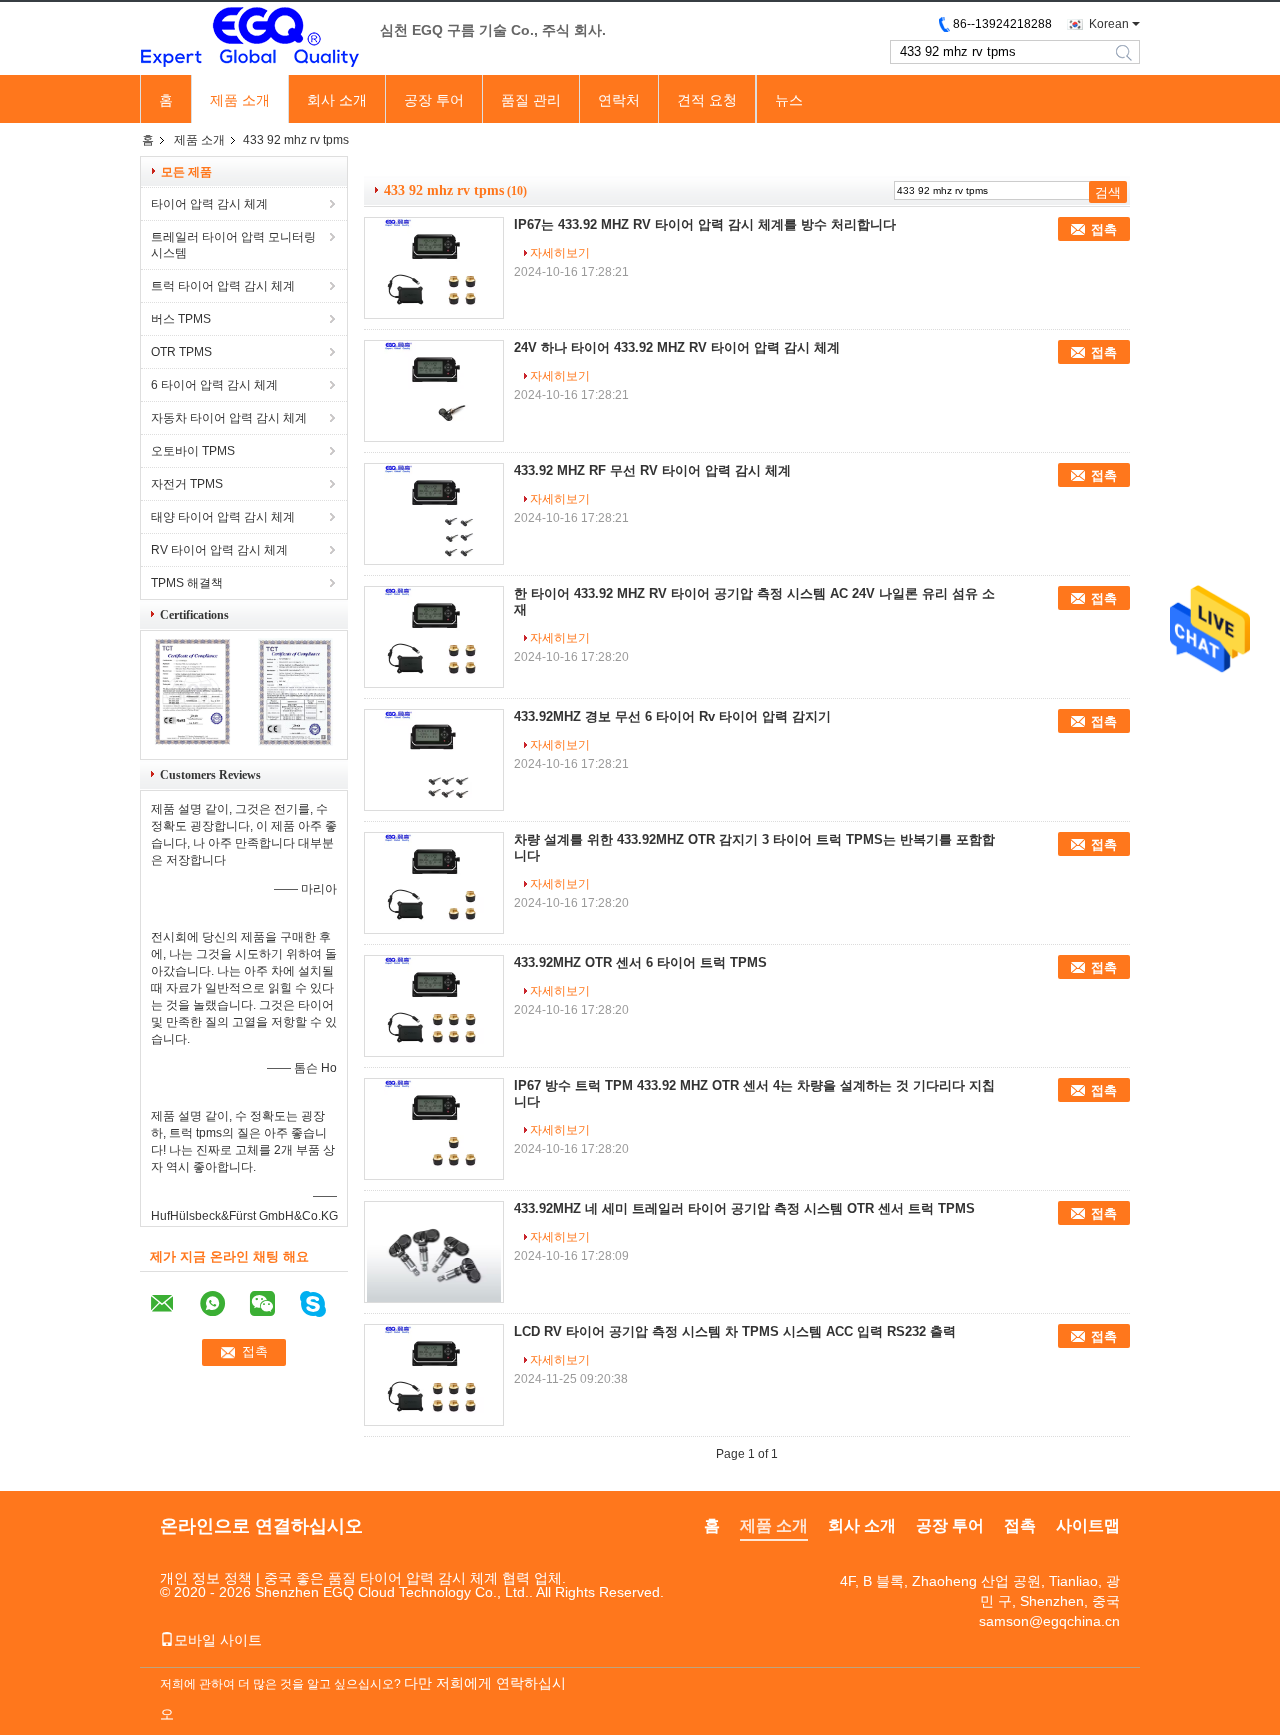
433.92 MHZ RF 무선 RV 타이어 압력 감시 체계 (652, 470)
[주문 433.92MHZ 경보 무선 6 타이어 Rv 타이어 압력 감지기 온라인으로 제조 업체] (434, 760)
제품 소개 (240, 100)
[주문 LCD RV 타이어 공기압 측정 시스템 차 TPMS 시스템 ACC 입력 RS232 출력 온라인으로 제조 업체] (434, 1375)
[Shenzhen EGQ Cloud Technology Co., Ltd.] (250, 38)
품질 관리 (531, 100)
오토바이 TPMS (193, 451)
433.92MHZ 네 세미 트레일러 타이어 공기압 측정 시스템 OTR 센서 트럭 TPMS (744, 1208)
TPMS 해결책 (187, 583)
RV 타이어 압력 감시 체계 (219, 550)
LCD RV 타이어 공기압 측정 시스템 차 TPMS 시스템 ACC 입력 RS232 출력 (735, 1331)
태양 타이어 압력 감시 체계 (223, 517)
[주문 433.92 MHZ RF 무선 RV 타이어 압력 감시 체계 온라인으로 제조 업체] (434, 514)
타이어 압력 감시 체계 (209, 204)
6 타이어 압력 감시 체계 (214, 385)
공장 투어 (434, 100)
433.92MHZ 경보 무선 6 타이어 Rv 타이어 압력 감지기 (672, 716)
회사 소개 (337, 100)
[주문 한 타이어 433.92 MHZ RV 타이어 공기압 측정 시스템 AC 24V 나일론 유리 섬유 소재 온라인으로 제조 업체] (434, 637)
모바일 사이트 (218, 1640)
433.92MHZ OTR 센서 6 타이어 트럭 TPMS (640, 962)
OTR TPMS (181, 352)
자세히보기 (560, 253)
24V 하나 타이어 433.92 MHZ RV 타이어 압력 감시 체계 (677, 347)
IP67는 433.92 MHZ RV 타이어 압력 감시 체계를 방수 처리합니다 (705, 224)
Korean (1109, 24)
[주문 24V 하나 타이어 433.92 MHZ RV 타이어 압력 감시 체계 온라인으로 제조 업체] (434, 391)
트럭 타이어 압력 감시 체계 (223, 286)
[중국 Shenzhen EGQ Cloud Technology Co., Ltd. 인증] (192, 742)
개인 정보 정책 (206, 1578)
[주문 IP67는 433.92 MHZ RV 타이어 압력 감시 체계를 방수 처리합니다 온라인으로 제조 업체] (434, 268)
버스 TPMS (181, 319)
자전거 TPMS (187, 484)
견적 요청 (707, 100)
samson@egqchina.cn (1049, 1621)
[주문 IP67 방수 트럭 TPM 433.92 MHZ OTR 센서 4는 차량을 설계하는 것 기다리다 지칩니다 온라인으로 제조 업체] (434, 1129)
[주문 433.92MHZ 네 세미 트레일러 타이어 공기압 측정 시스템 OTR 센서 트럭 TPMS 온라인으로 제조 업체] (434, 1252)
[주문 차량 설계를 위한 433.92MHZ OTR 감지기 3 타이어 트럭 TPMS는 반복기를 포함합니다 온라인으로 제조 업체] (434, 883)
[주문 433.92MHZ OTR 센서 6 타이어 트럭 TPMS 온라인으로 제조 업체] (434, 1006)
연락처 (619, 100)
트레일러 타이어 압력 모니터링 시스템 (233, 245)
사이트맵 (1088, 1525)
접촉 (1104, 229)
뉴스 (789, 100)
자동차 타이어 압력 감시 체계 (229, 418)
